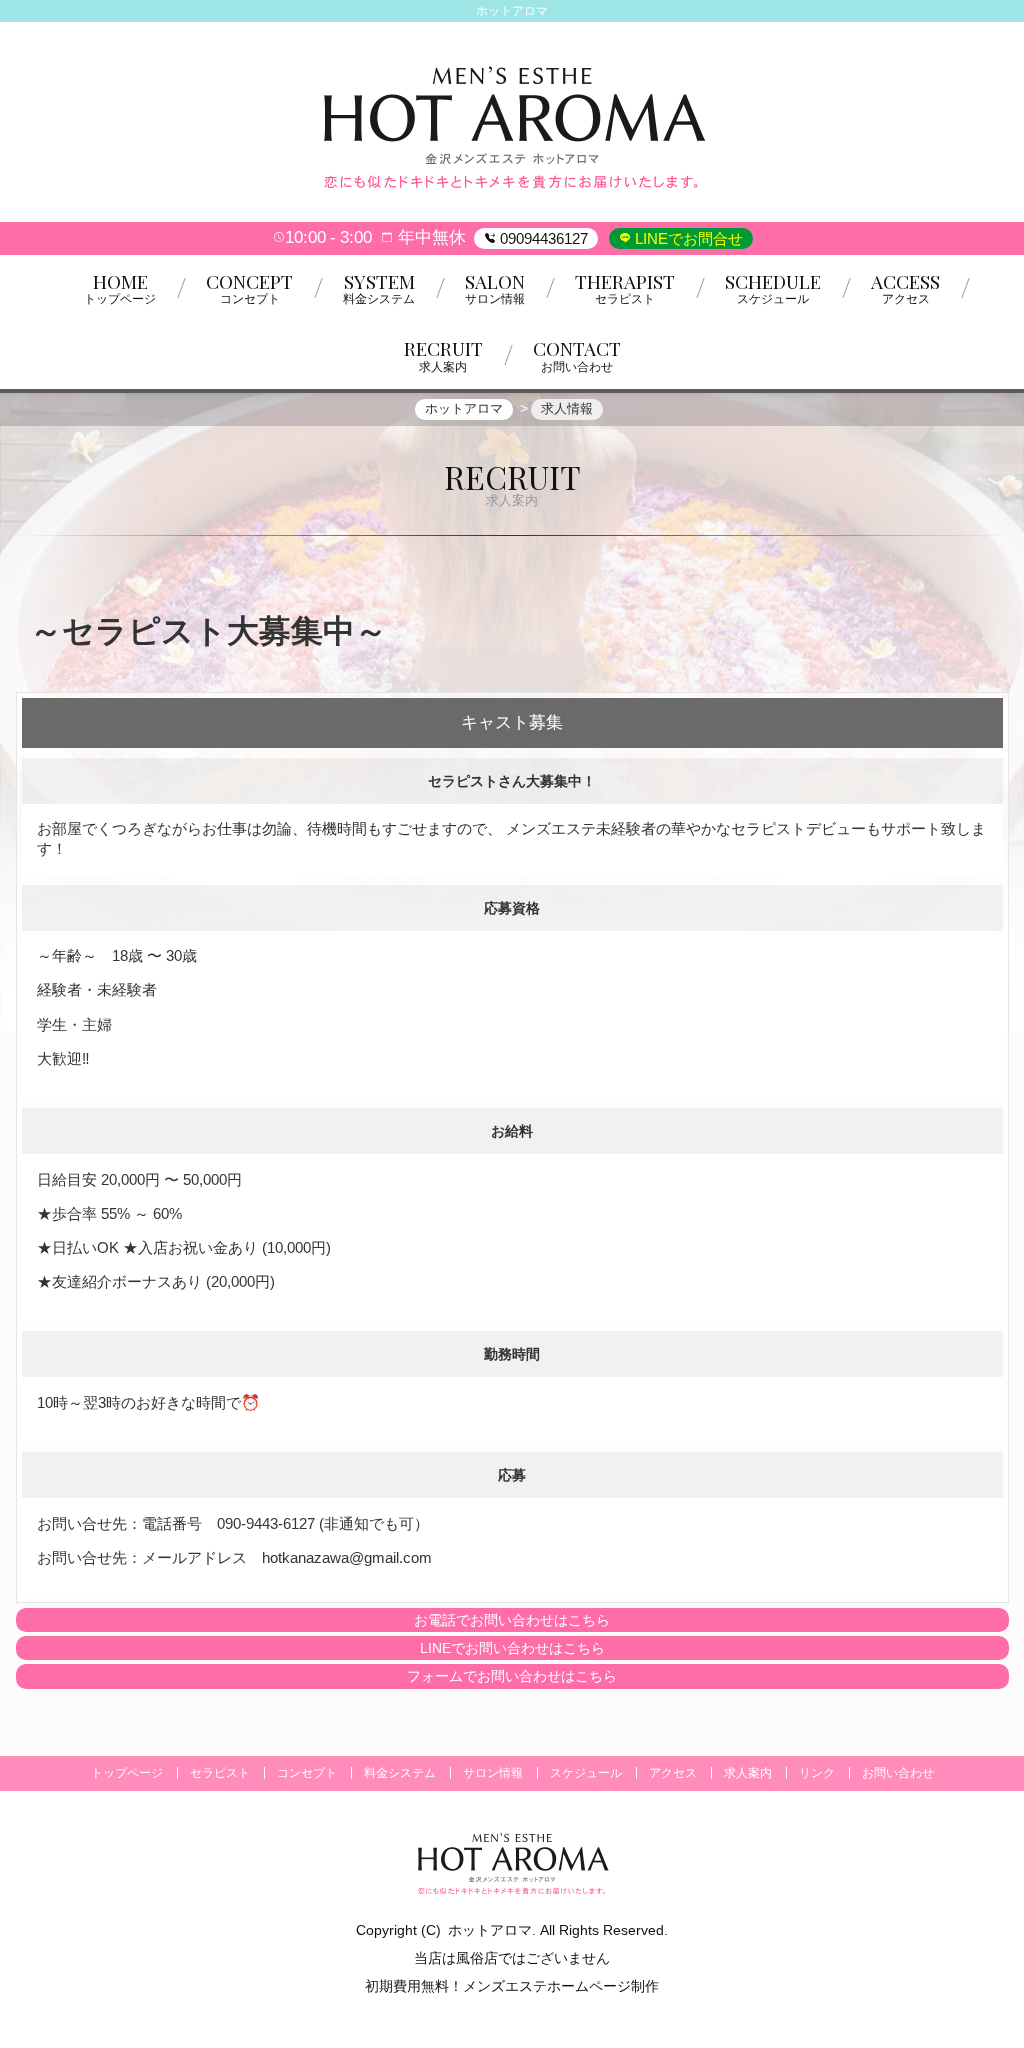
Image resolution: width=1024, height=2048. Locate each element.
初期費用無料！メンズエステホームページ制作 (512, 1986)
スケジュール (586, 1773)
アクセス (673, 1773)
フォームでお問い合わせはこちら (512, 1676)
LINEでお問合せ (687, 238)
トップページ (127, 1773)
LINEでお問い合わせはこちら (512, 1648)
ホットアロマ (490, 1930)
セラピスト (220, 1773)
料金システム (400, 1773)
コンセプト (307, 1773)
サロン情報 (493, 1773)
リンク (817, 1773)
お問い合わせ (898, 1773)
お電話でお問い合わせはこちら (512, 1620)
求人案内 (748, 1773)
